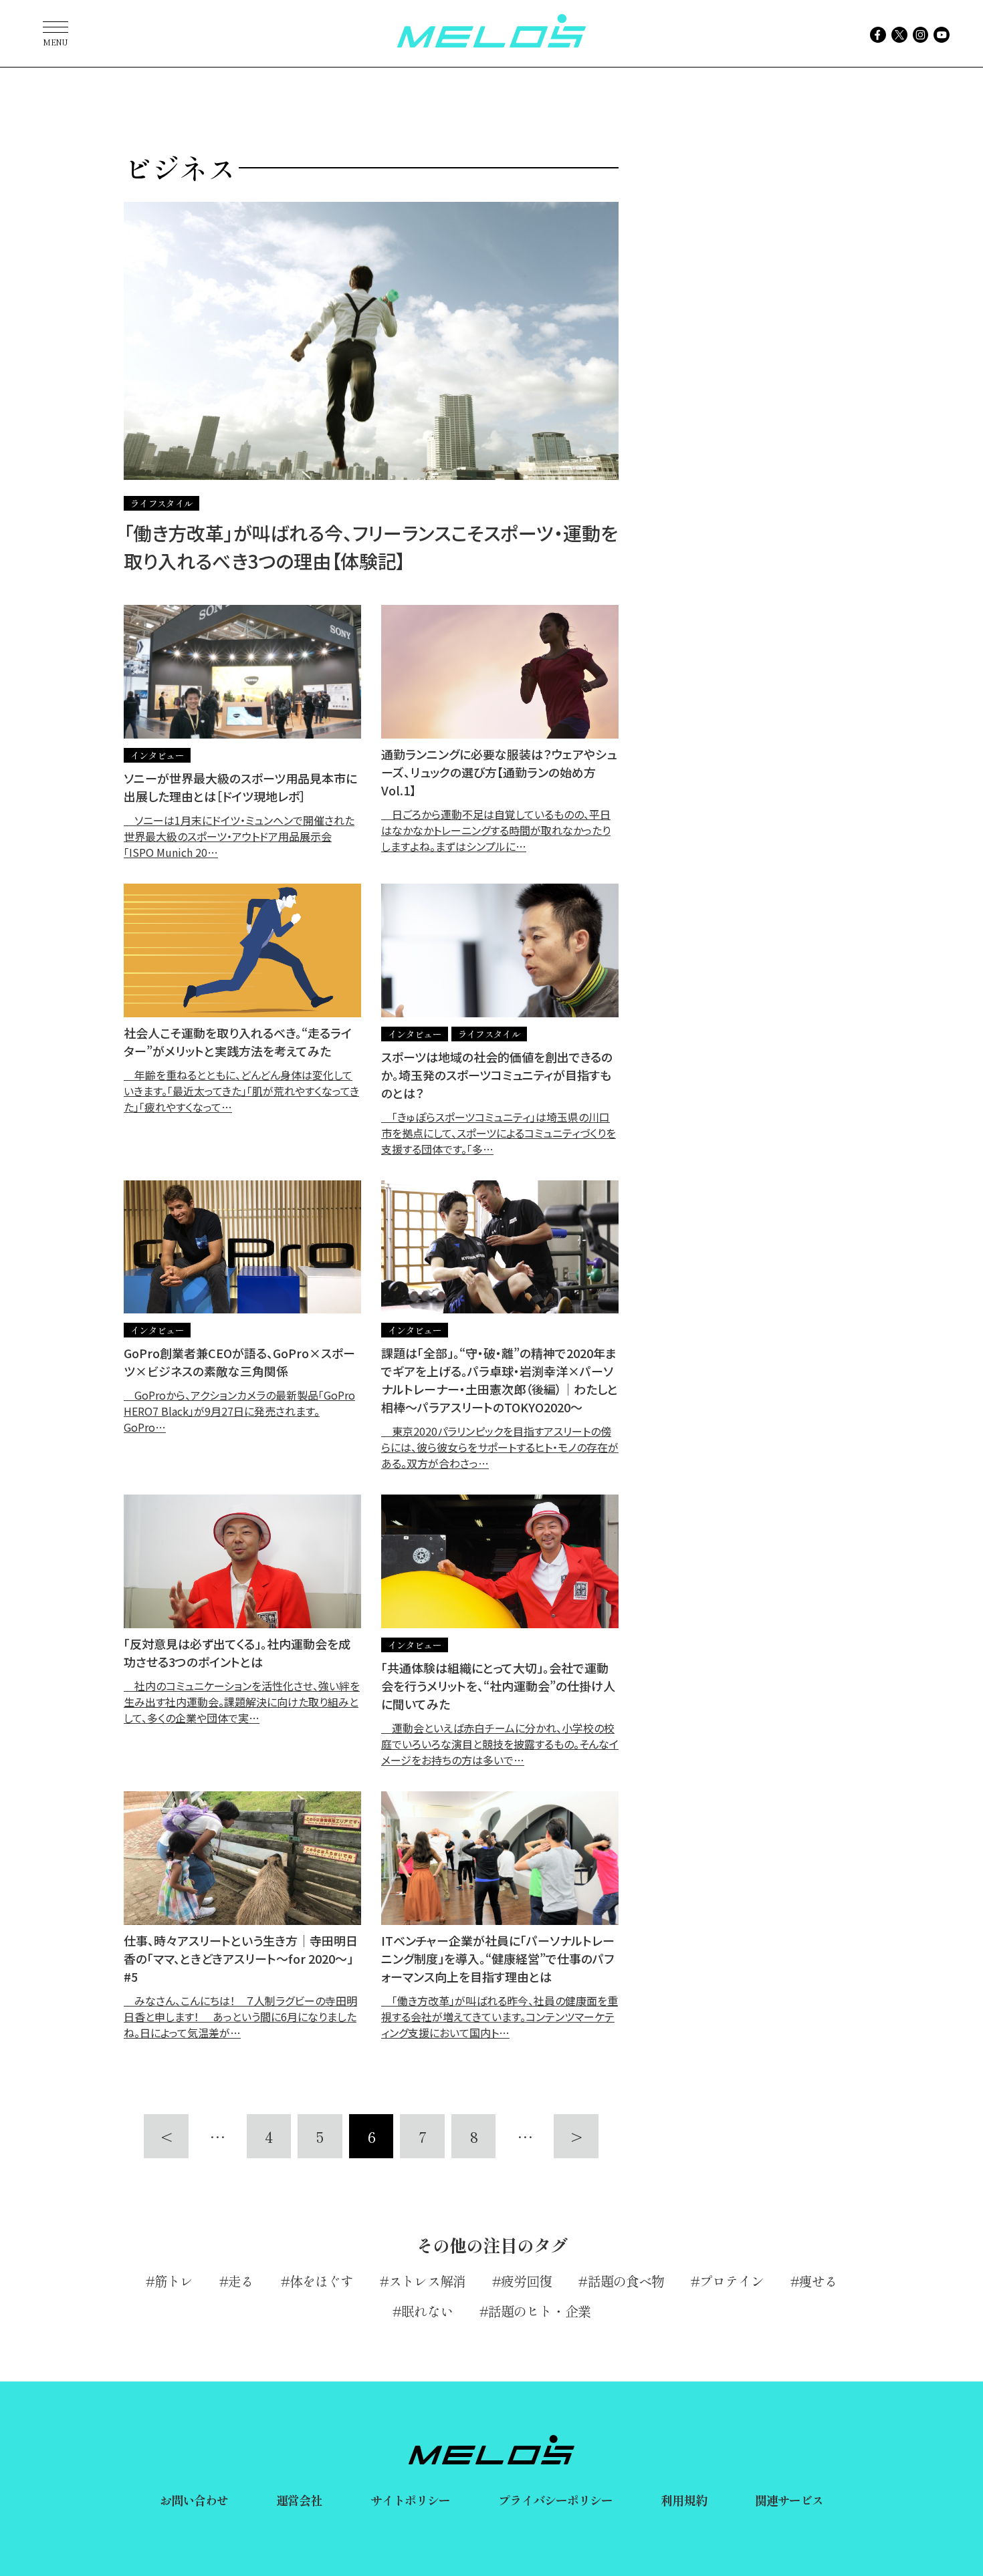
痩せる (818, 2281)
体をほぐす (322, 2281)
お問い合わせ (194, 2500)
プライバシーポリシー (555, 2500)
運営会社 (299, 2500)
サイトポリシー (411, 2500)
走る (241, 2281)
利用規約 (683, 2500)
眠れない (427, 2311)
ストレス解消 (427, 2281)
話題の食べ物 (626, 2281)
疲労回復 (526, 2281)
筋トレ (174, 2281)
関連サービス (789, 2500)
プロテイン (732, 2281)
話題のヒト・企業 (539, 2311)
